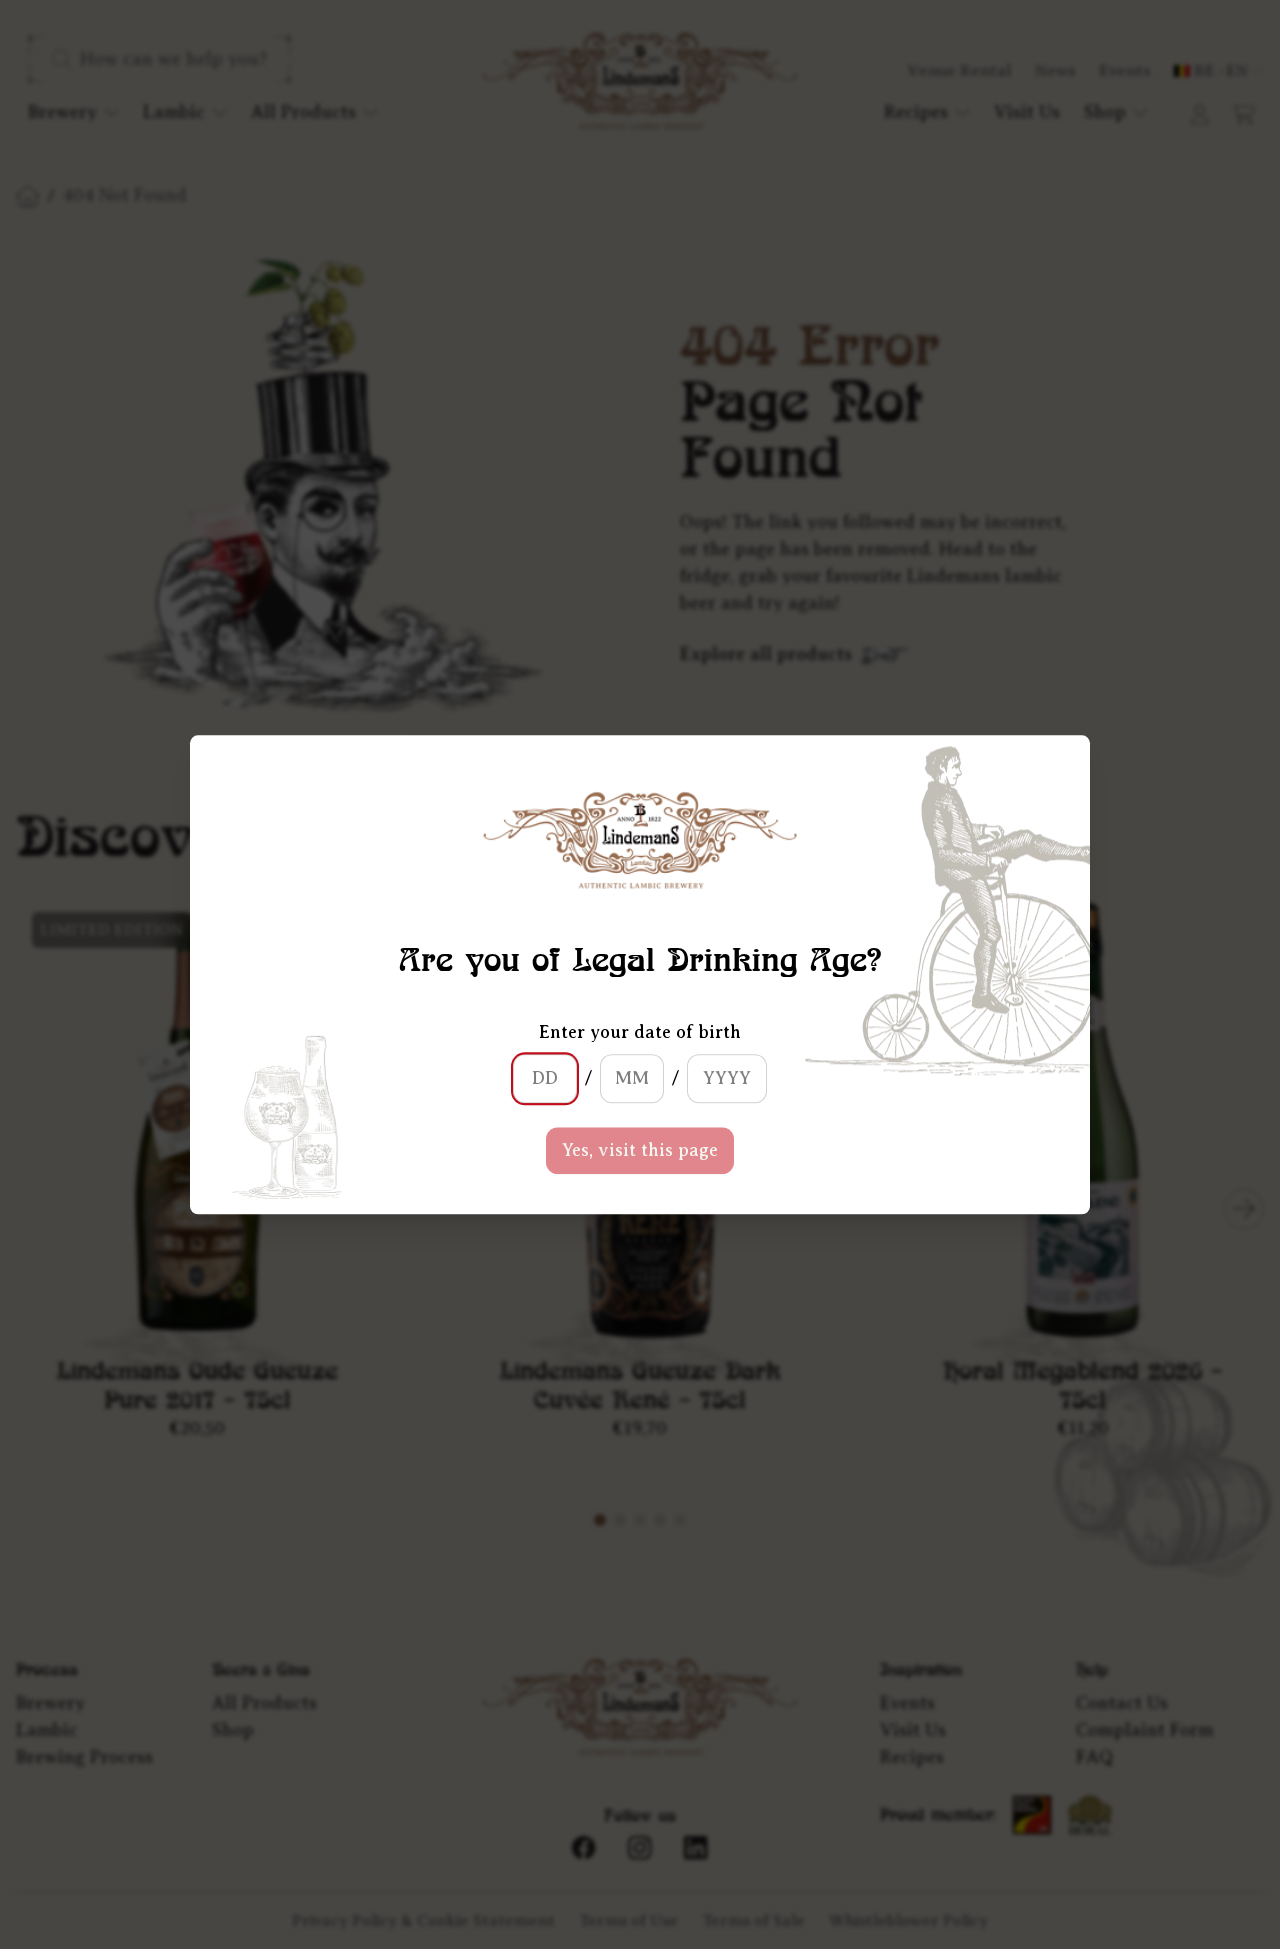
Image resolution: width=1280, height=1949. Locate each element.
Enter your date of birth (640, 1032)
